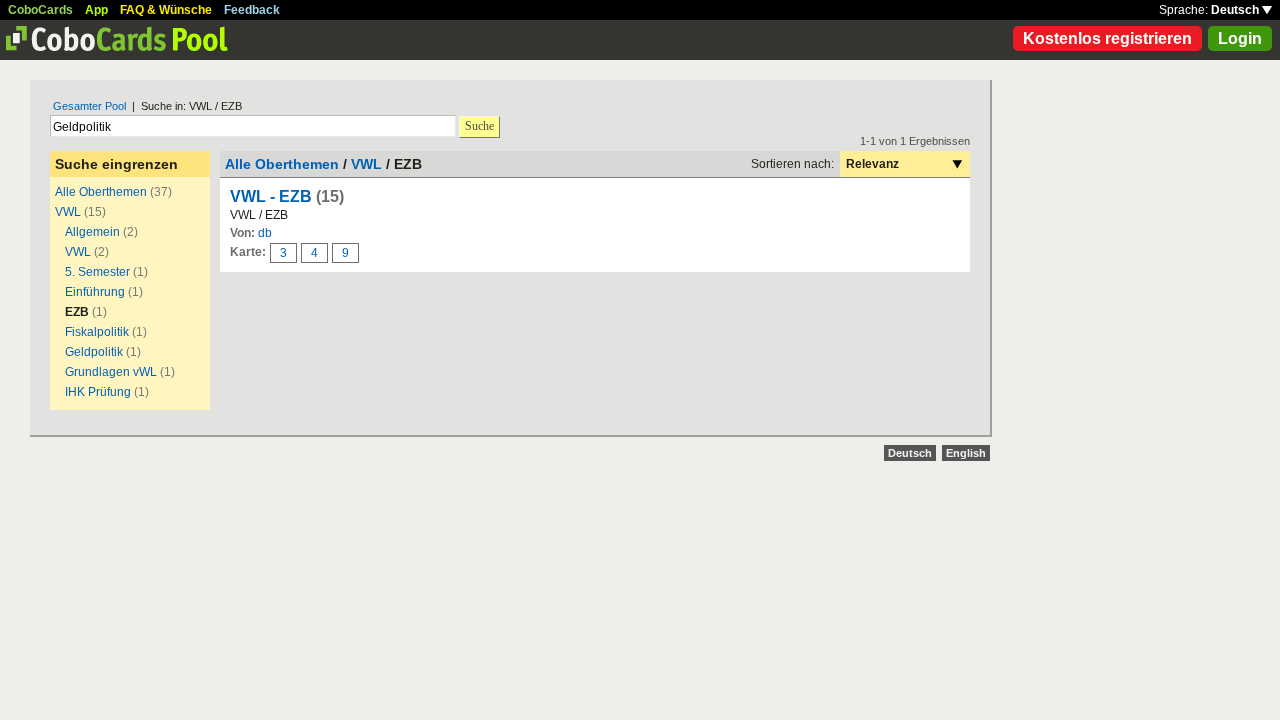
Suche (479, 126)
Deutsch (1236, 10)
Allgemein (92, 232)
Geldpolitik (94, 352)
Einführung (95, 292)
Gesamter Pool (89, 106)
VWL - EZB (271, 196)
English (966, 453)
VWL (68, 212)
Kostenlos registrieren (1107, 38)
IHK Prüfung (98, 392)
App (96, 10)
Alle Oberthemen (101, 192)
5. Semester (97, 272)
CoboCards (40, 10)
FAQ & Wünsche (166, 10)
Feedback (252, 10)
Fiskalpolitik (97, 332)
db (265, 233)
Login (1240, 38)
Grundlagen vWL (111, 372)
